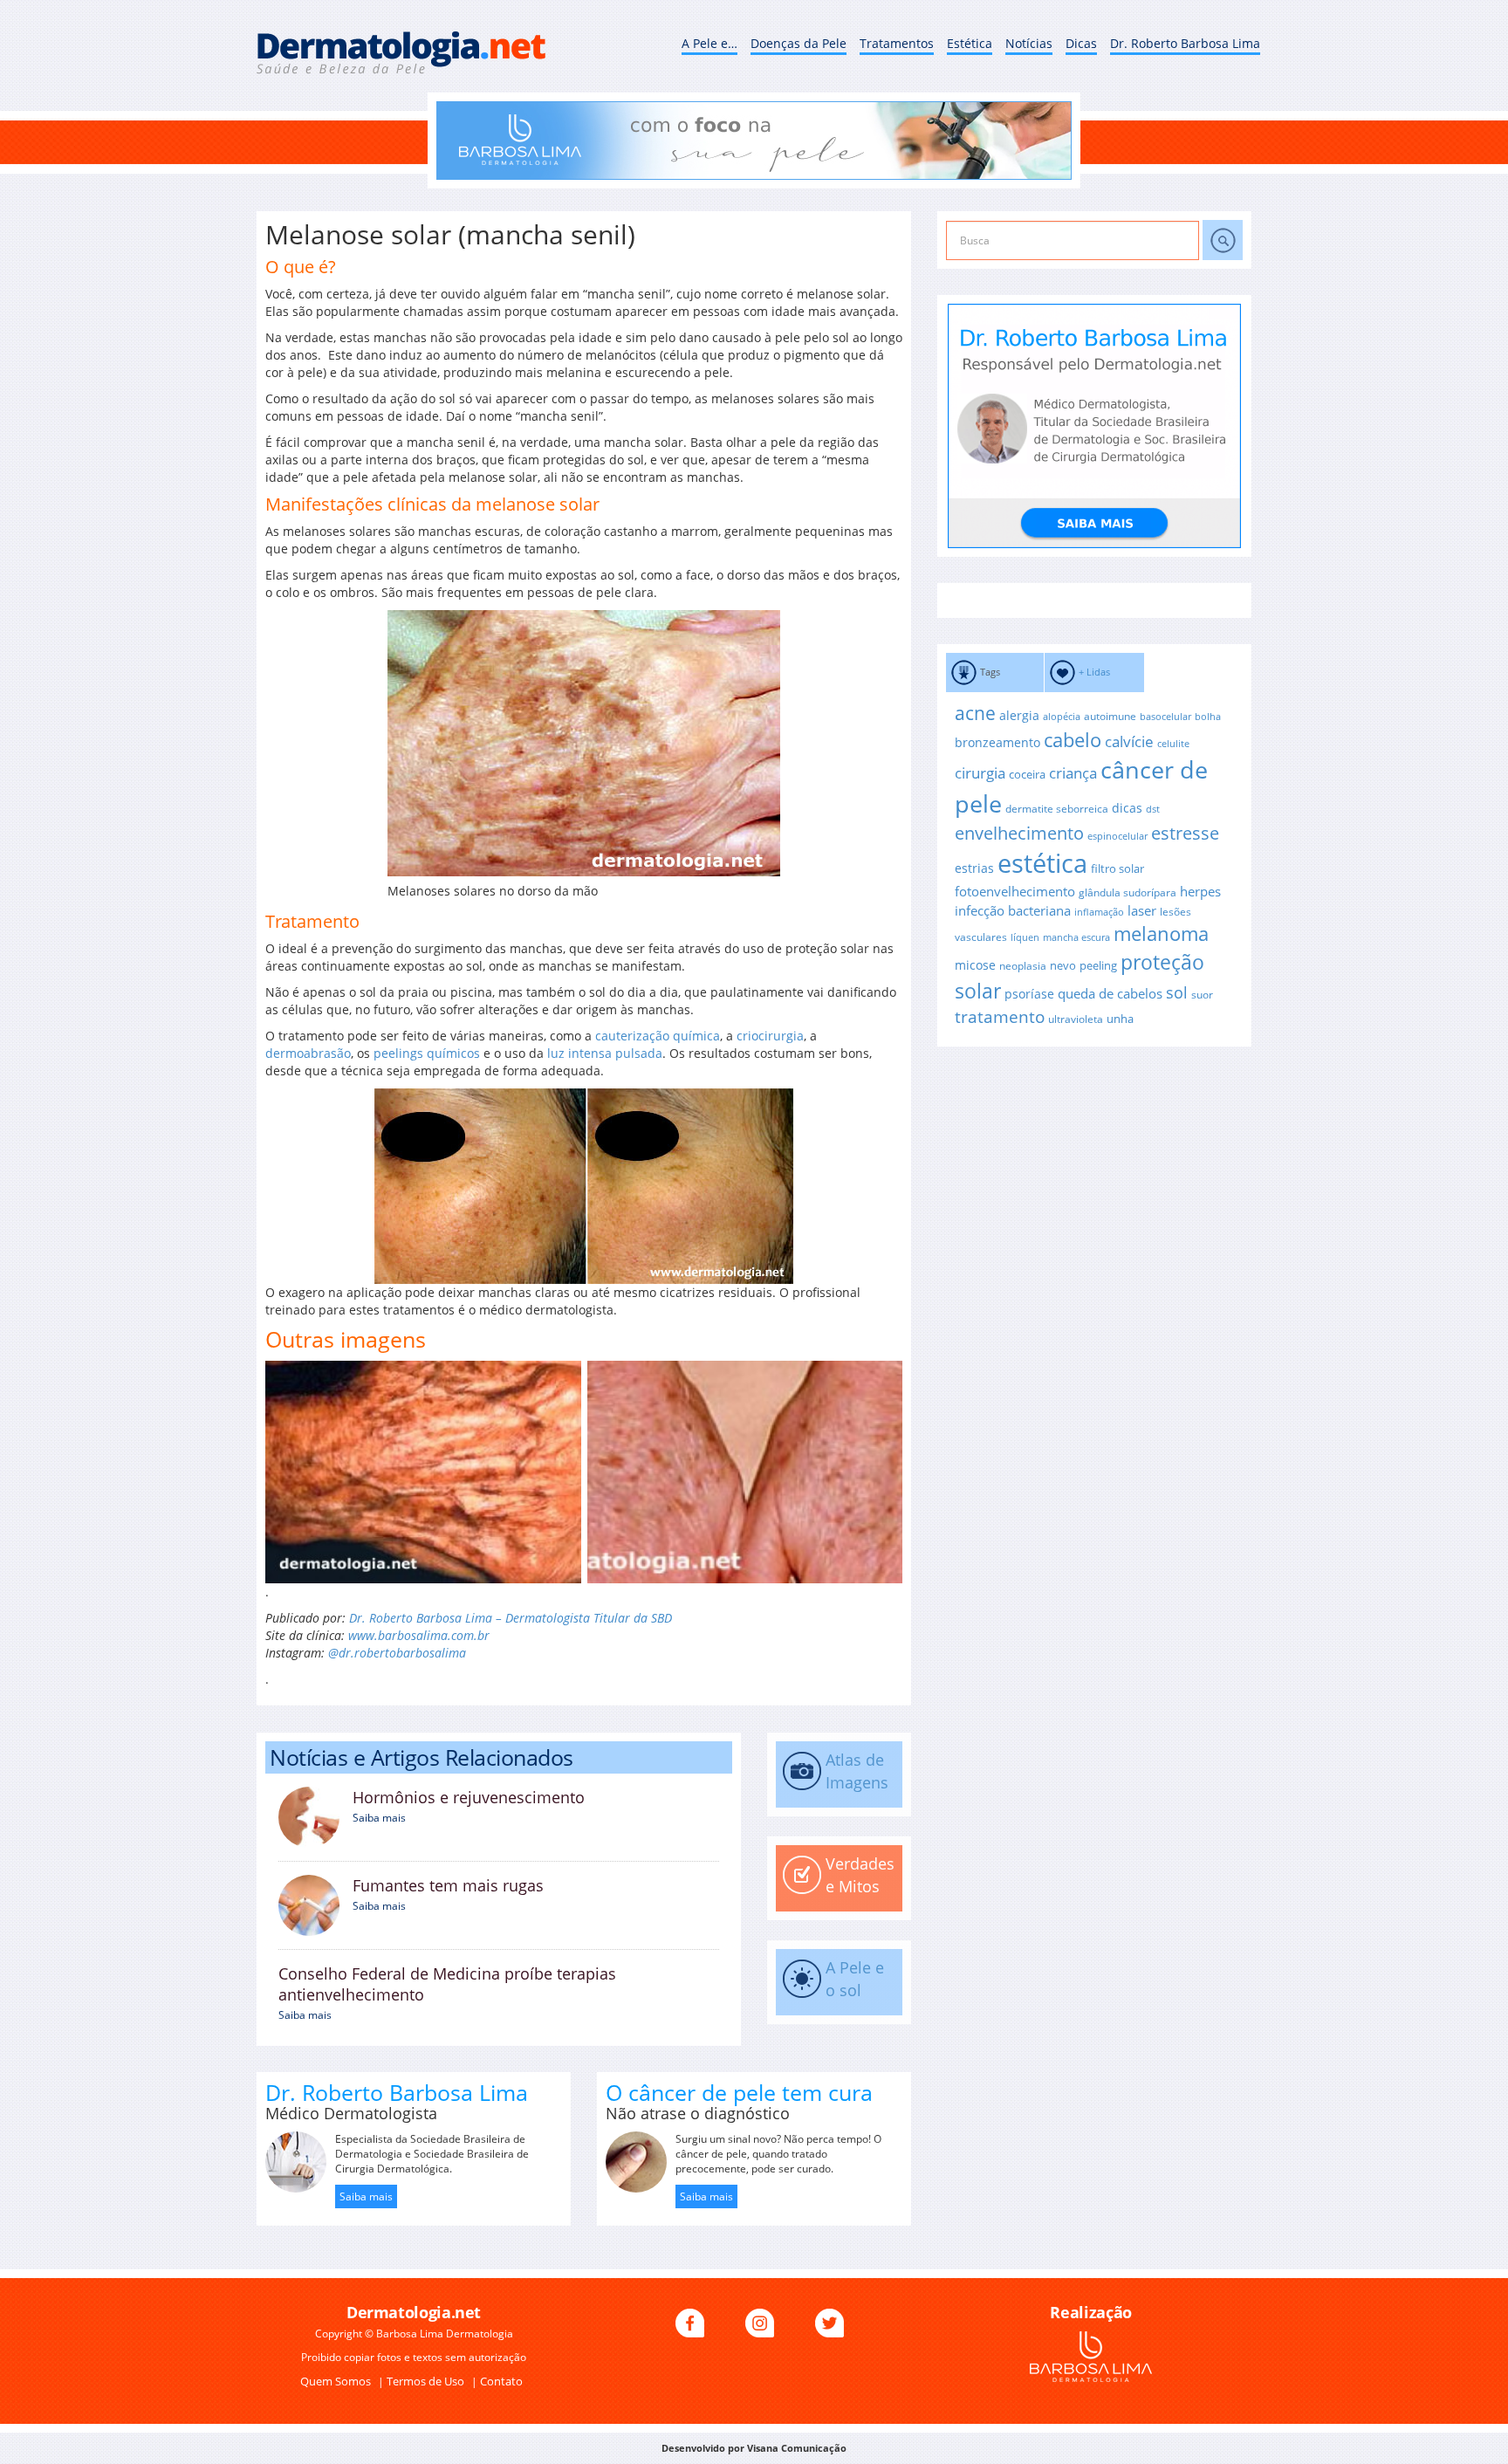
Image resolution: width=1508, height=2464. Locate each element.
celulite (1173, 744)
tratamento (1000, 1017)
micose (975, 965)
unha (1120, 1019)
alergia (1019, 715)
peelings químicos (427, 1053)
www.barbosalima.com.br (419, 1635)
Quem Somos (337, 2381)
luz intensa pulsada (605, 1053)
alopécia (1062, 717)
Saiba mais (379, 1818)
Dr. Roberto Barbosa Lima (1185, 43)
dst (1153, 809)
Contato (501, 2381)
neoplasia (1023, 965)
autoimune (1110, 716)
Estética (970, 43)
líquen (1025, 937)
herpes (1200, 891)
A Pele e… (709, 43)
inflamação (1099, 912)
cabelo (1073, 740)
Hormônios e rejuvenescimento (469, 1797)
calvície (1129, 741)
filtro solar (1117, 868)
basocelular (1165, 717)
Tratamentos (897, 43)
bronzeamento (997, 742)
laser (1142, 910)
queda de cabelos (1110, 993)
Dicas (1081, 43)
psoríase (1029, 994)
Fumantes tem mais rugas (448, 1885)
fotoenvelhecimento (1015, 891)
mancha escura (1076, 937)
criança (1073, 773)
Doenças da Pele (799, 43)
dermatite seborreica (1057, 808)
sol (1177, 992)
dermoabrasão (308, 1053)
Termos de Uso (427, 2381)
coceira (1027, 774)
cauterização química (658, 1036)
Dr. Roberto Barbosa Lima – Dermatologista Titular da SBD (511, 1618)
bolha (1208, 717)
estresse (1185, 833)
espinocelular (1117, 836)
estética (1042, 863)
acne (975, 713)
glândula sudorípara (1128, 892)
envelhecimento (1019, 833)
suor (1202, 994)
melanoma (1161, 933)
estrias (974, 868)
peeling (1098, 965)
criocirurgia (770, 1036)
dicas (1127, 808)
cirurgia (980, 772)
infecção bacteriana (1013, 910)
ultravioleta (1076, 1019)
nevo (1063, 965)
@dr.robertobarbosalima (397, 1653)
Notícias (1029, 43)
